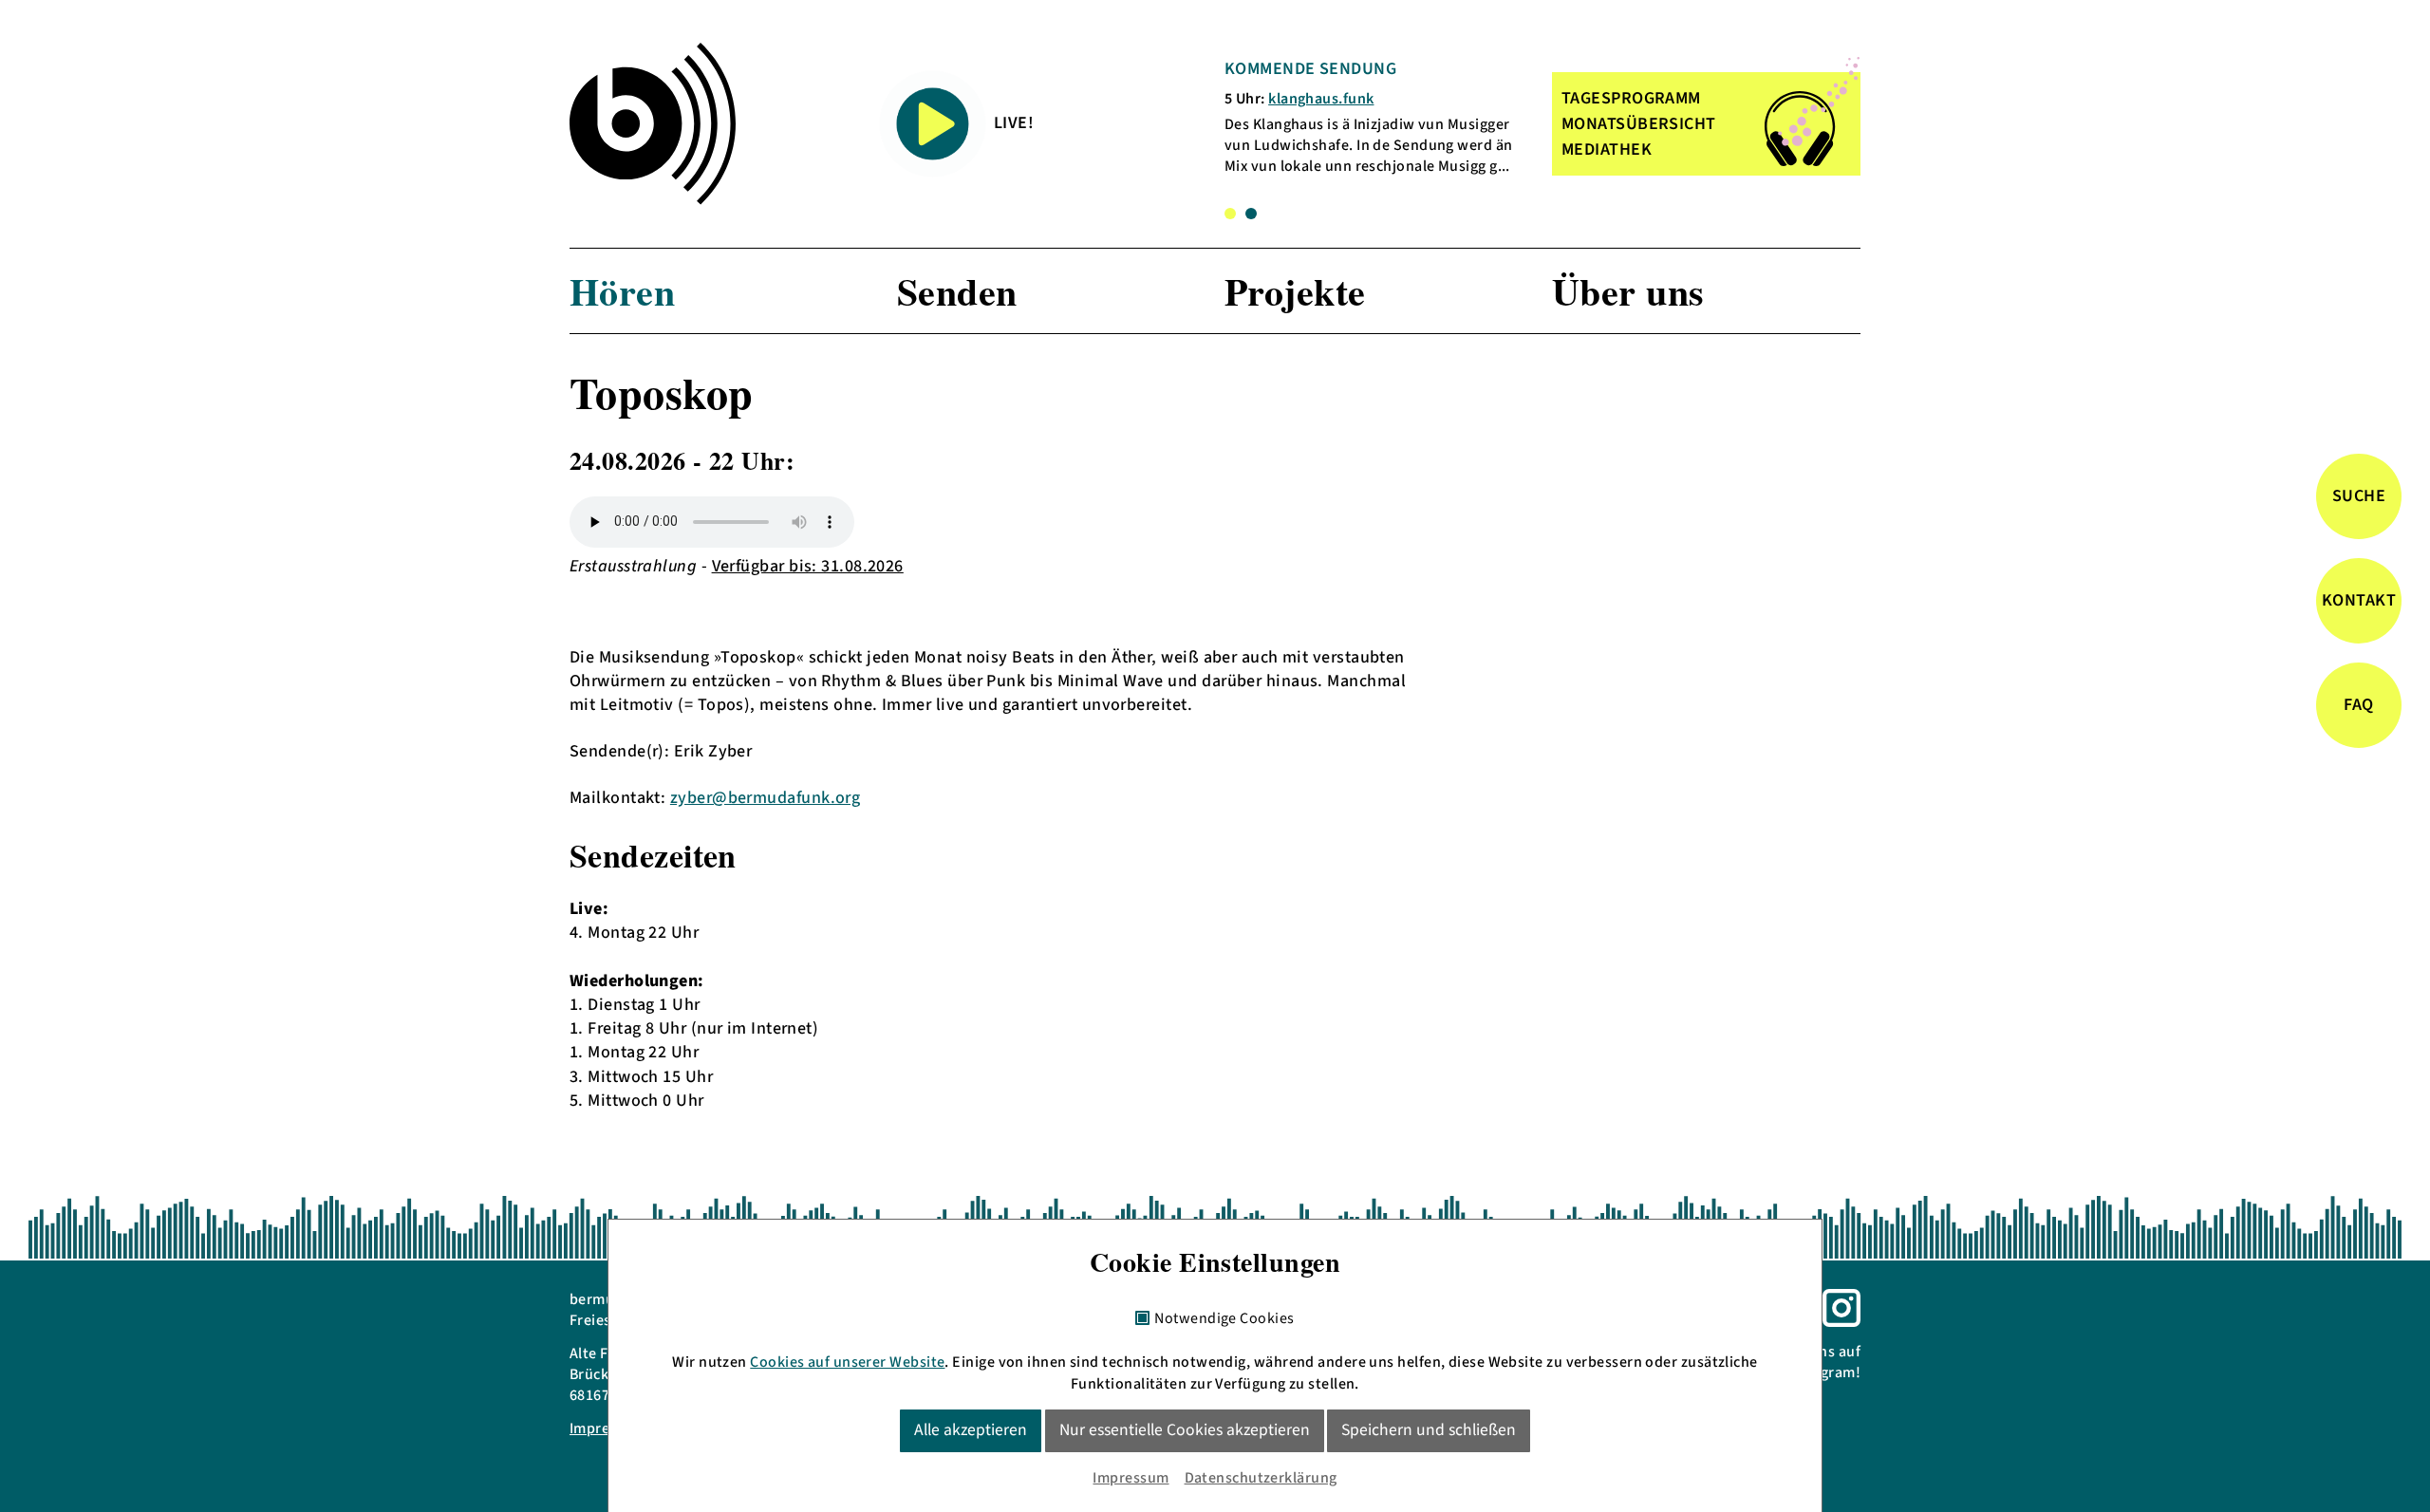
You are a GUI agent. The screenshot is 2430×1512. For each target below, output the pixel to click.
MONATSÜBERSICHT (1639, 124)
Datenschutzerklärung (1261, 1478)
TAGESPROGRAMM (1631, 98)
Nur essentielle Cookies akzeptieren (1185, 1430)
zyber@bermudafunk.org (765, 798)
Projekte (1295, 291)
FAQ (2358, 705)
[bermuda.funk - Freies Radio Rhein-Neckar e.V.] (653, 123)
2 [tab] (1251, 214)
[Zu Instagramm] (1841, 1307)
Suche (2359, 496)
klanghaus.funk (1321, 99)
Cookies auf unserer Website (847, 1362)
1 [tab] (1230, 214)
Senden (957, 291)
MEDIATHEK (1607, 149)
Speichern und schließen (1429, 1430)
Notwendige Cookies (1224, 1319)
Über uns (1628, 291)
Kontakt (2359, 600)
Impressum (1131, 1478)
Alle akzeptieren (971, 1430)
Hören (622, 291)
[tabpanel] (1375, 117)
